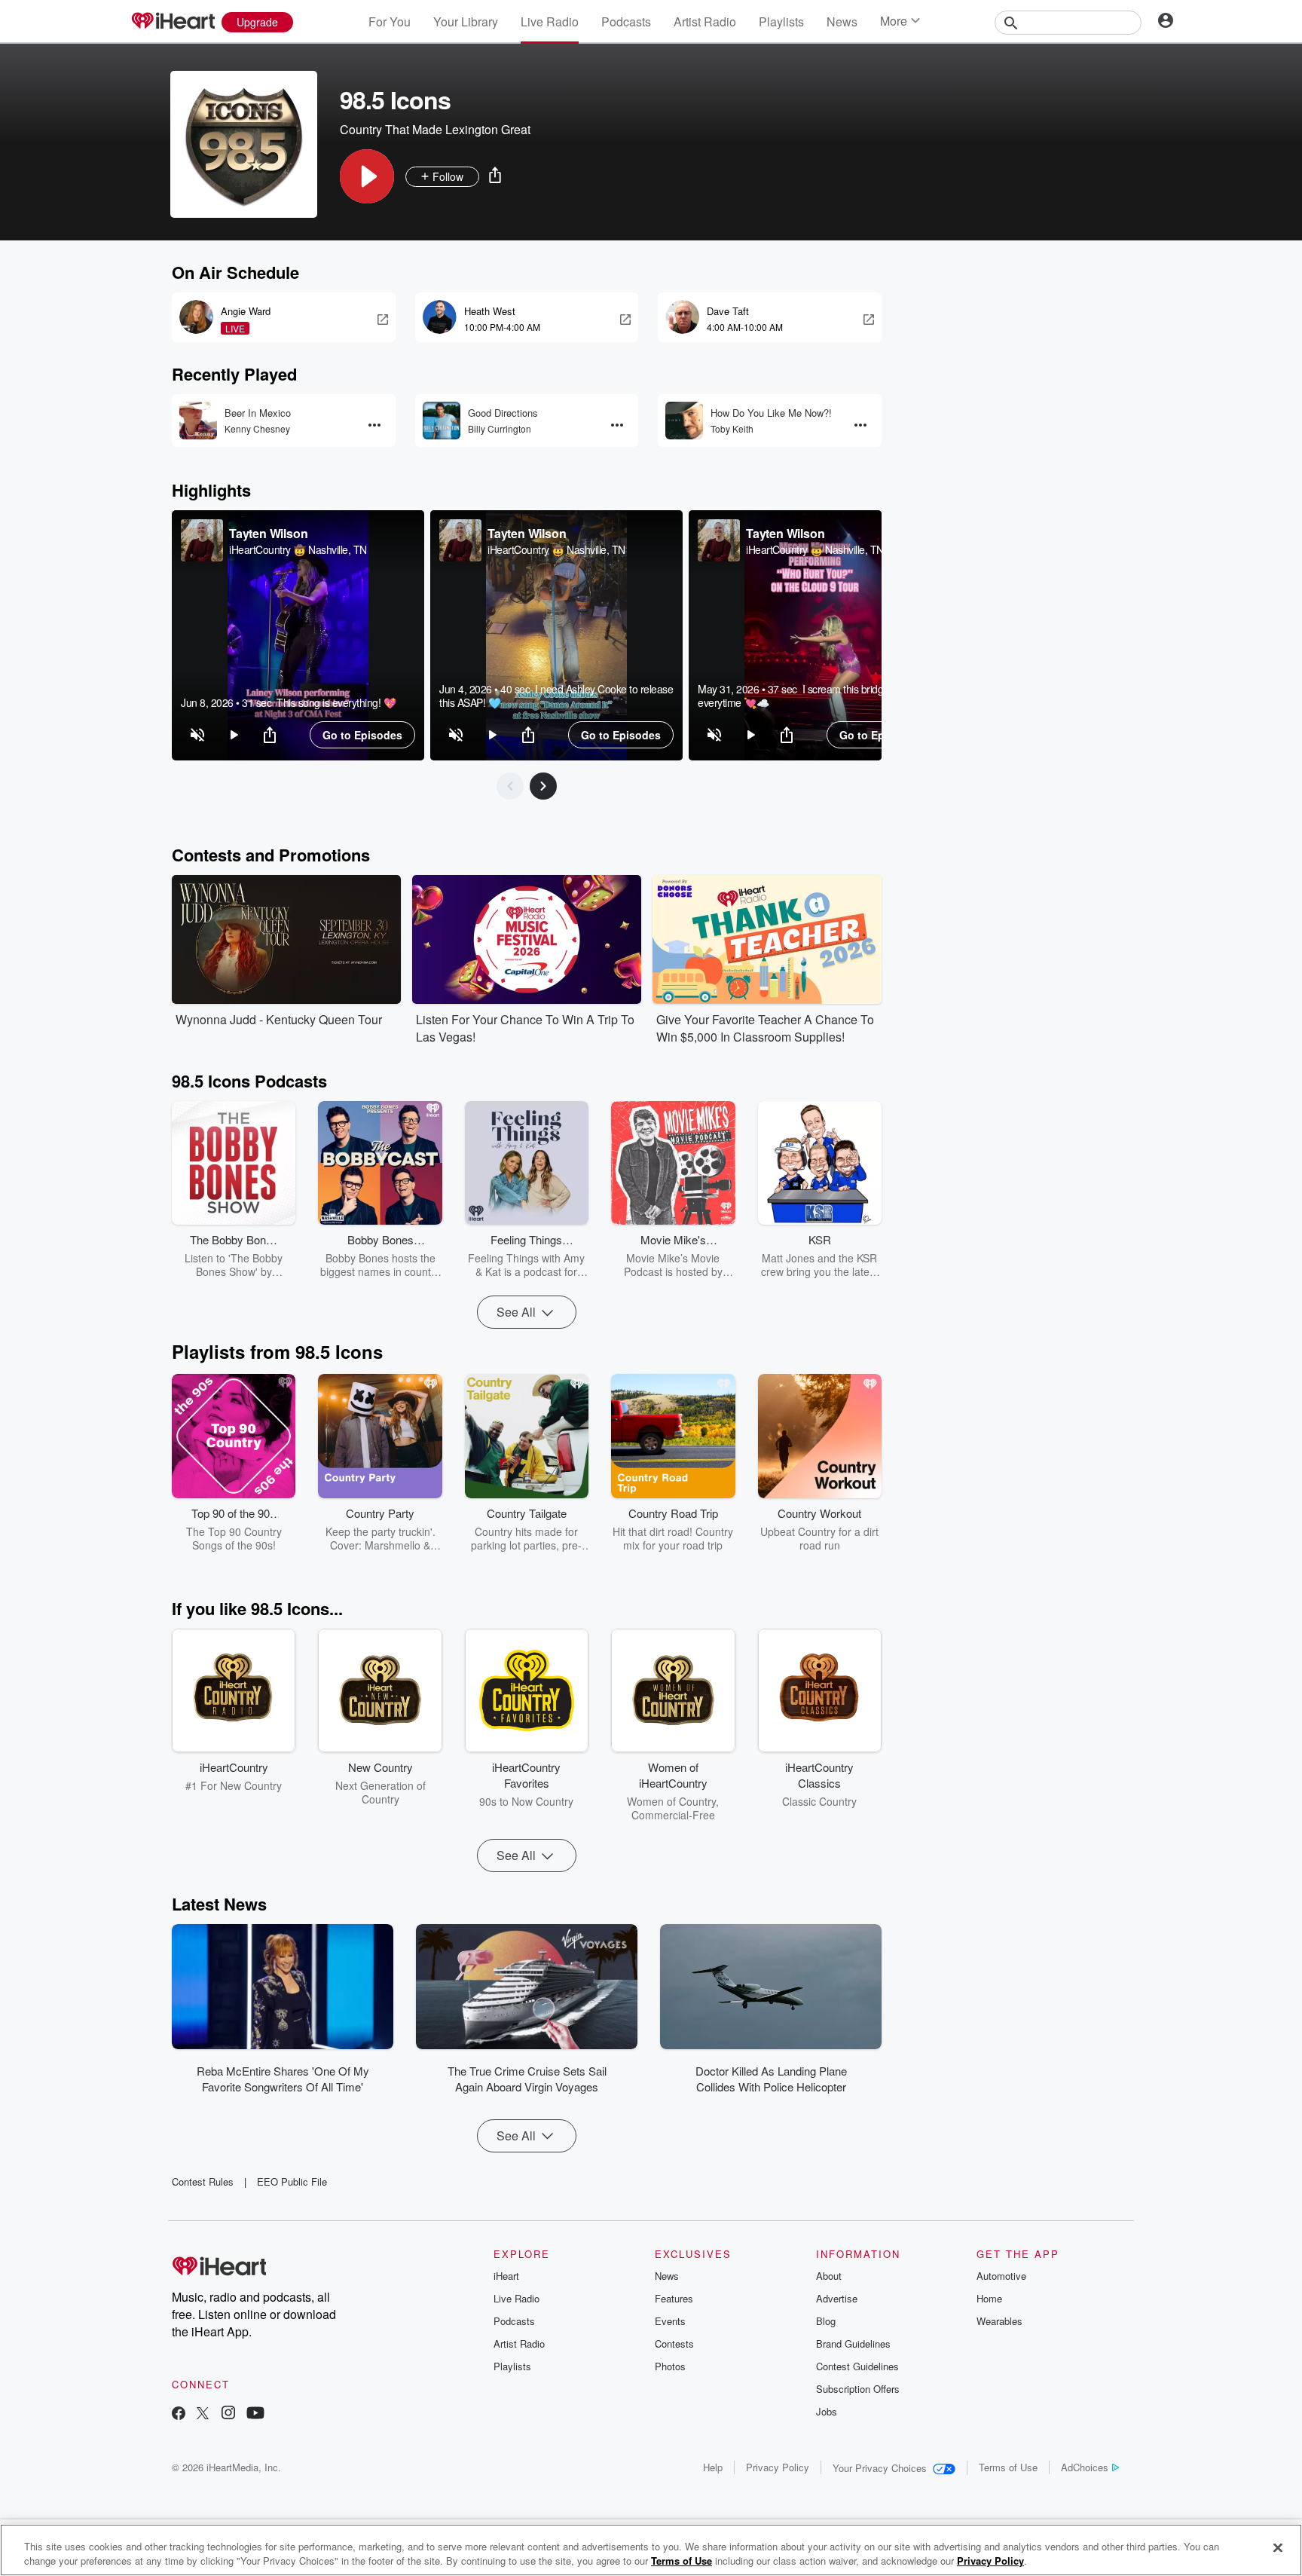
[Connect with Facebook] (179, 2414)
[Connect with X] (203, 2414)
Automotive (1001, 2276)
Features (674, 2298)
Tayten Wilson (268, 533)
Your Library (466, 21)
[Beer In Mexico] (198, 421)
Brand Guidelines (853, 2343)
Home (989, 2298)
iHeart (506, 2276)
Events (670, 2321)
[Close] (1278, 2548)
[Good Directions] (442, 421)
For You (390, 21)
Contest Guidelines (857, 2366)
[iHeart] (173, 22)
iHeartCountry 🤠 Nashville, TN (298, 549)
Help (713, 2467)
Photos (670, 2366)
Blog (826, 2321)
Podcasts (626, 21)
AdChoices (1085, 2467)
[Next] (543, 786)
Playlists (781, 21)
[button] (367, 176)
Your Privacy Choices (880, 2468)
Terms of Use (1008, 2467)
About (829, 2276)
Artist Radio (705, 21)
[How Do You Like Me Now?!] (684, 421)
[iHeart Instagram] (228, 2414)
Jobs (827, 2411)
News (842, 21)
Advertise (837, 2298)
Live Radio (550, 21)
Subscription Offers (858, 2389)
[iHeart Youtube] (255, 2414)
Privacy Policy (778, 2467)
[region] (298, 635)
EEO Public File (292, 2181)
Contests (674, 2343)
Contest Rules (203, 2181)
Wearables (999, 2321)
